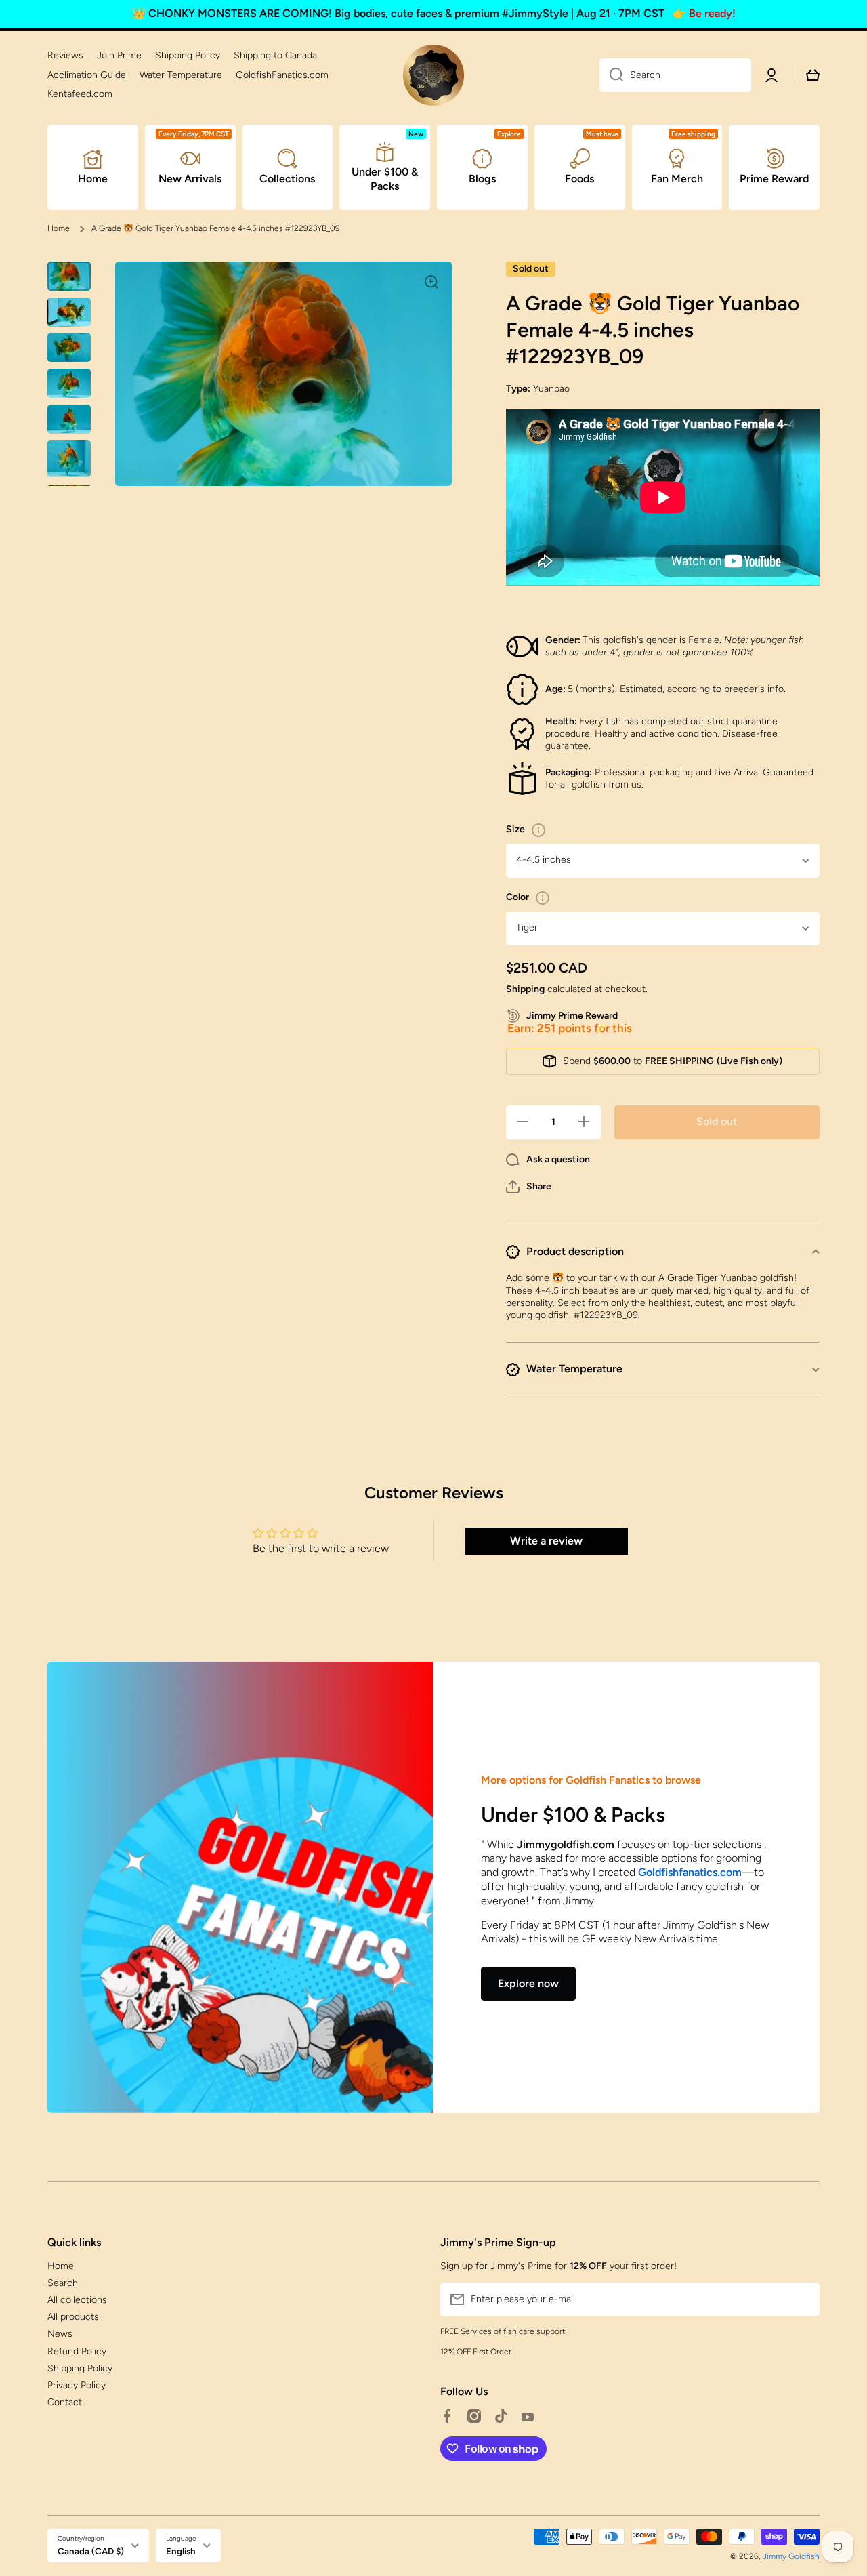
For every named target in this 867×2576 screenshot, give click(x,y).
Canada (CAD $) (91, 2551)
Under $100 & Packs (573, 1815)
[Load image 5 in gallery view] (69, 419)
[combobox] (675, 75)
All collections (77, 2300)
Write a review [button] (546, 1541)
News (60, 2334)
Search (63, 2283)
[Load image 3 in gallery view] (69, 347)
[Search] (611, 75)
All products (73, 2317)
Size (515, 829)
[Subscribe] (803, 2299)
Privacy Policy (77, 2385)
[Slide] (538, 830)
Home (59, 228)
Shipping (525, 989)
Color (517, 897)
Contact (65, 2402)
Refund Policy (77, 2351)
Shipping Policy (80, 2368)
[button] (529, 1187)
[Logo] (433, 75)
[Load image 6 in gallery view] (69, 458)
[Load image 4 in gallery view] (69, 383)
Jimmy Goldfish (791, 2556)
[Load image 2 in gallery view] (69, 312)
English (181, 2551)
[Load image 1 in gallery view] (69, 276)
